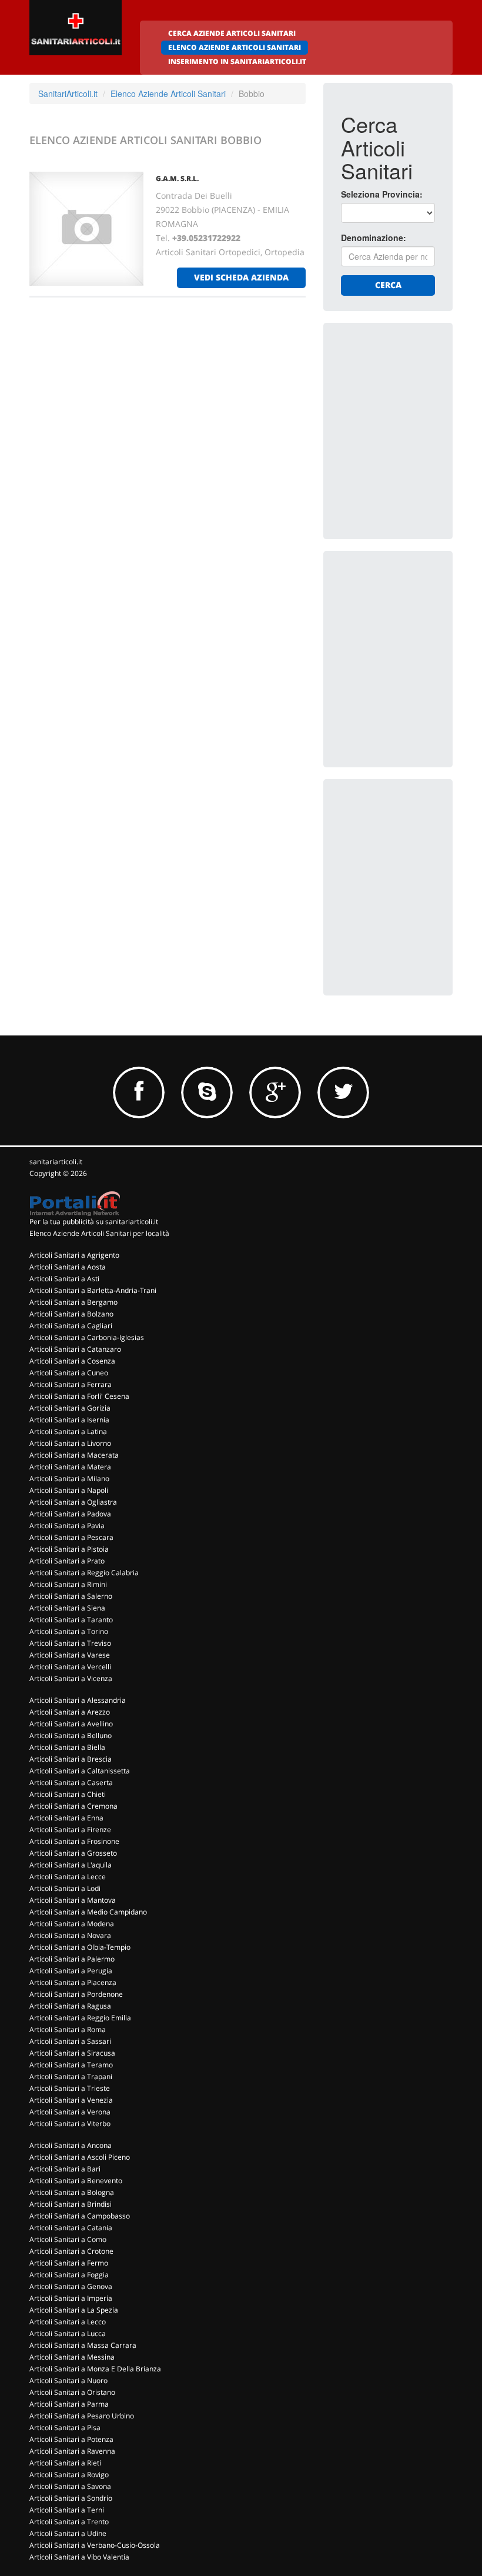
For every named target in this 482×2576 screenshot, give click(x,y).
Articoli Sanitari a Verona (70, 2112)
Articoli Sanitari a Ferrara (71, 1384)
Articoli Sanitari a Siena (67, 1608)
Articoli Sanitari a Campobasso (80, 2216)
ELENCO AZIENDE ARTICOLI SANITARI (235, 47)
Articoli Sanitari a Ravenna (72, 2451)
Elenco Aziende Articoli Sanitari (168, 93)
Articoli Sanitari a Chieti (68, 1794)
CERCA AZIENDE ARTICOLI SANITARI (232, 33)
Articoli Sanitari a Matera (70, 1467)
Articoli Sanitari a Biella (67, 1747)
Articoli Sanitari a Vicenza (71, 1678)
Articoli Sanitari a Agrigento (74, 1255)
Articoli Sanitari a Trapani (71, 2076)
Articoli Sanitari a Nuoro (68, 2380)
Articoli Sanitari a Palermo (72, 1959)
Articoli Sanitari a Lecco (68, 2322)
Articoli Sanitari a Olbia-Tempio (80, 1947)
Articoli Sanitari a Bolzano (71, 1314)
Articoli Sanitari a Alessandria (78, 1700)
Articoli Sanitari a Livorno (70, 1443)
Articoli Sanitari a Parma (69, 2404)
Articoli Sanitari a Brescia (71, 1759)
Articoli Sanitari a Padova (70, 1514)
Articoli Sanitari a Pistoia (69, 1549)
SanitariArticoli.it (68, 93)
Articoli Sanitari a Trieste (70, 2088)
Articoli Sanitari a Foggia (69, 2275)
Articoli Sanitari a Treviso (70, 1643)
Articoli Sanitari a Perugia (71, 1971)
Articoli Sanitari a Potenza (71, 2439)
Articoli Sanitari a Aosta (68, 1267)
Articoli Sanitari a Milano (69, 1479)
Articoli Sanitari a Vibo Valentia (79, 2557)
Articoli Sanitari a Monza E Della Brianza (95, 2369)
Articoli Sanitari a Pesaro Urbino (82, 2416)
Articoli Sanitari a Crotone (71, 2251)
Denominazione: (374, 238)
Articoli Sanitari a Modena (72, 1924)
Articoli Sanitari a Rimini (68, 1584)
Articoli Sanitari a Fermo (69, 2263)
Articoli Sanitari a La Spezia (74, 2310)
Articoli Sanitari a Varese (70, 1655)
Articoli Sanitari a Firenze (70, 1830)
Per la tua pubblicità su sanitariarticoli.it (94, 1222)
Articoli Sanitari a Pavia (67, 1526)
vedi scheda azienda (241, 277)
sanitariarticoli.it (56, 1162)
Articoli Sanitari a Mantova (73, 1900)
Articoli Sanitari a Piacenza (73, 1982)
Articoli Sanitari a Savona (70, 2486)
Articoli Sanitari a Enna (66, 1818)
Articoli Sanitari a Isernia (69, 1420)
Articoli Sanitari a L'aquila (71, 1865)
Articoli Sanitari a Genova (71, 2286)
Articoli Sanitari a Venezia (71, 2100)
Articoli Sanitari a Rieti (65, 2463)
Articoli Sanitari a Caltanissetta (80, 1771)
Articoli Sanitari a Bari (65, 2169)
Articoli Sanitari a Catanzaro (75, 1349)
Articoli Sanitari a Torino (69, 1631)
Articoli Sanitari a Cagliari (71, 1326)
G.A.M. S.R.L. (177, 178)
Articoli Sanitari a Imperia (71, 2298)
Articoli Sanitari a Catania (71, 2228)
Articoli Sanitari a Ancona (71, 2145)
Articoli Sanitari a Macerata (74, 1455)
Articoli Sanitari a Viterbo (70, 2124)
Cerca (388, 285)
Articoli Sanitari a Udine (68, 2533)
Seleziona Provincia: (382, 194)
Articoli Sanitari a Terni (67, 2510)
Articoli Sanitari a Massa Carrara (83, 2345)
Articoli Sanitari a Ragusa (70, 2006)
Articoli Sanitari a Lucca (68, 2333)
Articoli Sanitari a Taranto (71, 1620)
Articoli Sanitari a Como (68, 2239)
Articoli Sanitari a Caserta (71, 1783)
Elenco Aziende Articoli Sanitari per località (99, 1233)
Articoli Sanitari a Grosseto (73, 1853)
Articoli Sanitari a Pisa (65, 2428)
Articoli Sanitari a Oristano (72, 2392)
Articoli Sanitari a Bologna (72, 2192)
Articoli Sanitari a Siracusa (72, 2053)
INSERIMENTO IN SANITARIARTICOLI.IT (237, 61)
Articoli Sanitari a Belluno (71, 1735)
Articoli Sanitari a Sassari (70, 2041)
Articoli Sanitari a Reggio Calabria (84, 1573)
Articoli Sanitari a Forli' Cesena (79, 1396)
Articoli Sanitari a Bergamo (73, 1302)
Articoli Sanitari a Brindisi (71, 2204)
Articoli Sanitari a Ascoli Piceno (80, 2157)
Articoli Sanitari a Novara (70, 1935)
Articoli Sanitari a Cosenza (72, 1361)
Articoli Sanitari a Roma (68, 2029)
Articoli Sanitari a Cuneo (69, 1373)
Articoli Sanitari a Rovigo (69, 2475)
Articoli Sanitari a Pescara (71, 1537)
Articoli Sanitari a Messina (72, 2357)
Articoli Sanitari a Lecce (68, 1877)
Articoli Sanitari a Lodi (65, 1888)
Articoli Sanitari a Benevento (76, 2181)
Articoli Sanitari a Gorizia (70, 1408)
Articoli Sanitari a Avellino (71, 1724)
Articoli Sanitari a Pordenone (76, 1994)
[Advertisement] (411, 399)
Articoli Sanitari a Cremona (73, 1806)
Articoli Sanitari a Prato (67, 1561)
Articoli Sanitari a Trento (69, 2522)
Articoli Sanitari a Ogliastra (73, 1502)
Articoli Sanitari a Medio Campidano (88, 1912)
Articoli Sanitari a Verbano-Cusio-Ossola (95, 2545)
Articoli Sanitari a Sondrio (71, 2498)
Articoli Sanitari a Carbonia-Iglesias (87, 1337)
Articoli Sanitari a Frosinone (74, 1841)
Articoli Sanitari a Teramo (71, 2065)
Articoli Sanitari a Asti (64, 1279)
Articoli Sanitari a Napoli (69, 1490)
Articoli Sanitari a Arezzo (70, 1712)
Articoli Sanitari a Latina (68, 1431)
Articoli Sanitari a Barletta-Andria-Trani (93, 1290)
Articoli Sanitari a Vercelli (70, 1667)
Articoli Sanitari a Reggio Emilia (80, 2018)
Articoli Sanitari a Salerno (71, 1596)
